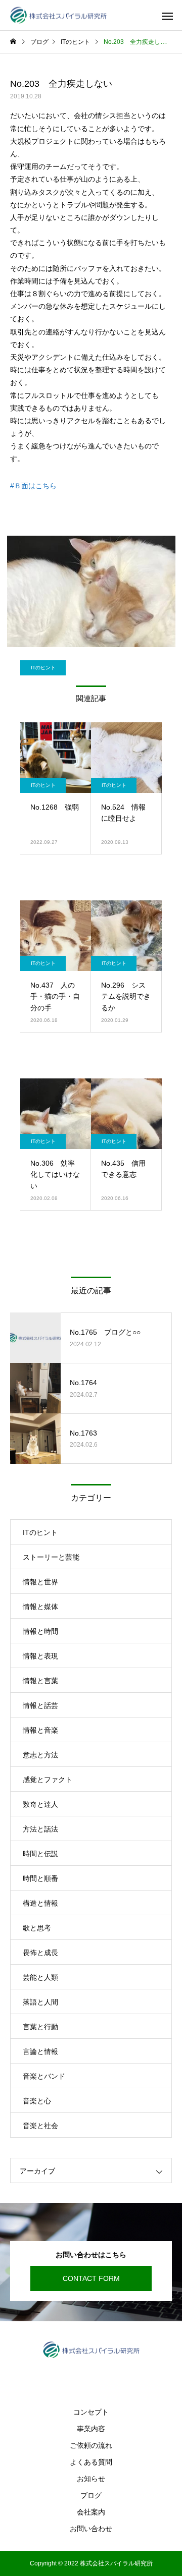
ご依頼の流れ (91, 2445)
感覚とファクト (48, 1780)
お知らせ (91, 2479)
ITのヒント (43, 668)
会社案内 (91, 2512)
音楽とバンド (44, 2076)
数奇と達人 (40, 1804)
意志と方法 (40, 1755)
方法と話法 (40, 1829)
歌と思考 (37, 1928)
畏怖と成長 (40, 1953)
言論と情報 (40, 2051)
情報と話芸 (40, 1705)
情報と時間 (40, 1631)
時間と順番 (40, 1878)
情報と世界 (40, 1582)
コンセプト (91, 2412)
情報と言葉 (40, 1681)
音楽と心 (37, 2101)
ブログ (91, 2495)
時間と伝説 (40, 1854)
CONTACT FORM (91, 2278)
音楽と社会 (40, 2126)
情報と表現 (40, 1656)
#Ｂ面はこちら (33, 486)
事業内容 (91, 2429)
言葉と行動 (40, 2027)
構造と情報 (40, 1903)
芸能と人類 (40, 1977)
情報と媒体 (40, 1607)
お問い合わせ (91, 2529)
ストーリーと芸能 (51, 1557)
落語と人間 (40, 2002)
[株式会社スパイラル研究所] (58, 15)
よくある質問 (91, 2462)
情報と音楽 (40, 1730)
